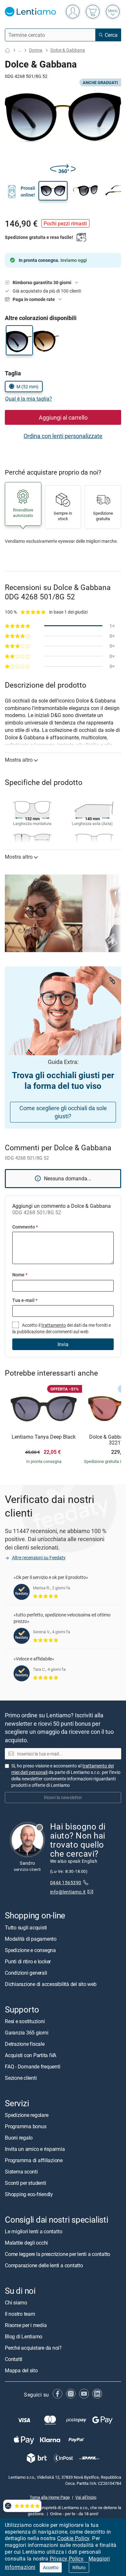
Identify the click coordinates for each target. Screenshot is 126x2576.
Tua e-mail (25, 1300)
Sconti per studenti (25, 2183)
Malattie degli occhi (26, 2243)
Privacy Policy (67, 2559)
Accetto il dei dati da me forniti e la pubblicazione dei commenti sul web (62, 1328)
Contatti (14, 2359)
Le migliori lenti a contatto (33, 2231)
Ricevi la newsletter (63, 1797)
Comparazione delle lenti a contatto (44, 2265)
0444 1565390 (66, 1882)
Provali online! (28, 191)
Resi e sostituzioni (25, 2021)
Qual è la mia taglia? (29, 399)
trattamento (54, 1325)
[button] (53, 191)
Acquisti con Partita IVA (31, 2055)
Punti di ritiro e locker (28, 1961)
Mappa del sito (21, 2370)
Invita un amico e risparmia (35, 2149)
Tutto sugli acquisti (26, 1927)
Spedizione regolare (26, 2115)
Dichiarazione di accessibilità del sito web (51, 1984)
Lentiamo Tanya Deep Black (44, 1437)
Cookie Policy (73, 2538)
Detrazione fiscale (25, 2044)
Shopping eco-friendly (29, 2194)
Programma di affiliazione (34, 2160)
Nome (20, 1275)
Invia (63, 1344)
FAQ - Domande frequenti (32, 2066)
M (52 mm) (27, 386)
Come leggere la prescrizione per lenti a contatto (58, 2254)
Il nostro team (20, 2314)
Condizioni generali (26, 1972)
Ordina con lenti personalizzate (63, 436)
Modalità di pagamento (31, 1938)
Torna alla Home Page (50, 2497)
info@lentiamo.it (68, 1891)
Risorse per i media (26, 2325)
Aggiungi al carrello (63, 417)
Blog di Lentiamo (24, 2336)
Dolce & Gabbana (68, 50)
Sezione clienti (21, 2077)
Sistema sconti (21, 2172)
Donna (36, 50)
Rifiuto (79, 2567)
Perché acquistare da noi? (33, 2348)
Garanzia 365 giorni (26, 2032)
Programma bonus (26, 2126)
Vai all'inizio (86, 2497)
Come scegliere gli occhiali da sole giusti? (63, 1112)
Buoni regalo (19, 2138)
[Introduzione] (7, 50)
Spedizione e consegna (30, 1950)
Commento (25, 1227)
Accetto (51, 2567)
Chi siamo (16, 2302)
